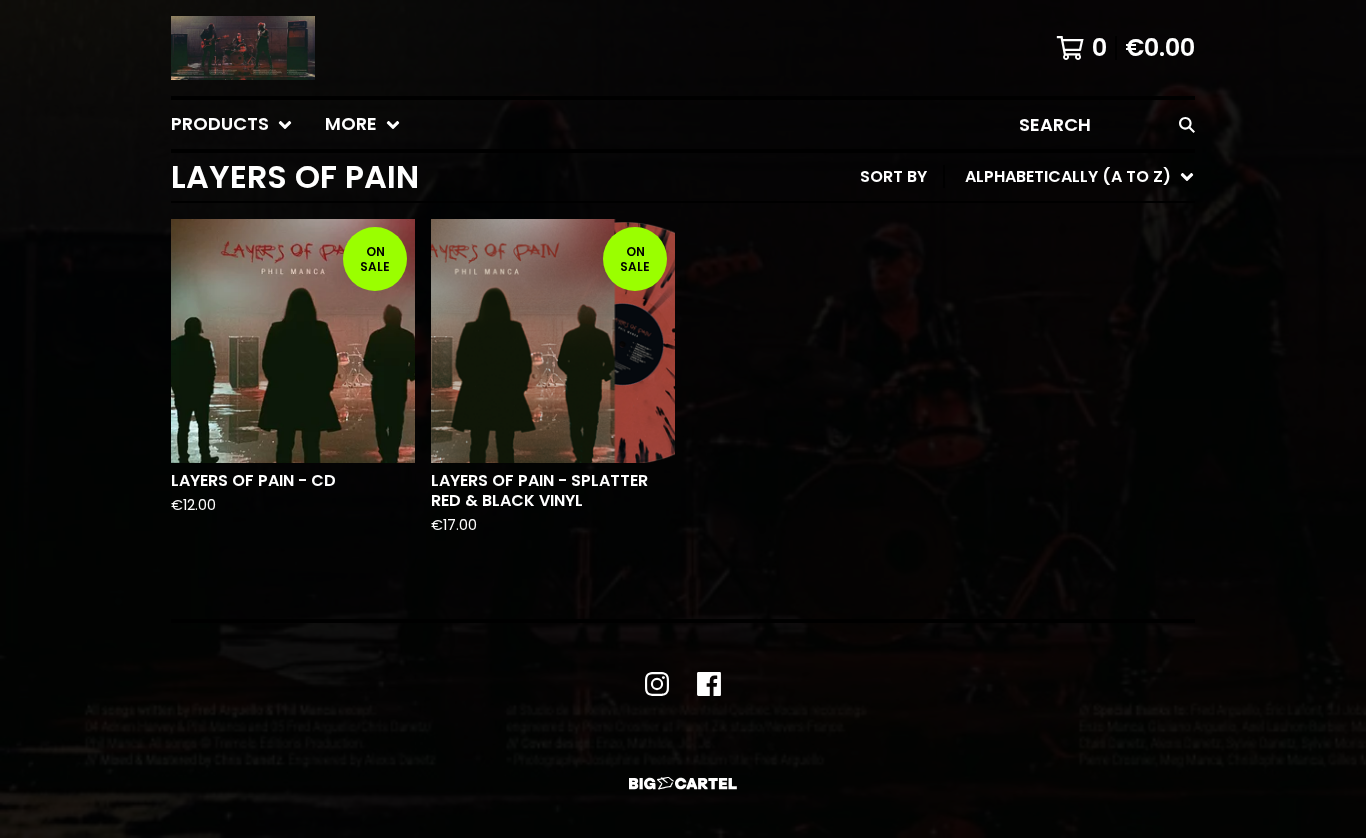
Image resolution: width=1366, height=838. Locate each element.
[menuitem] (232, 124)
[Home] (243, 48)
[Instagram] (657, 684)
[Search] (1187, 124)
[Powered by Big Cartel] (683, 783)
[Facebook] (709, 684)
